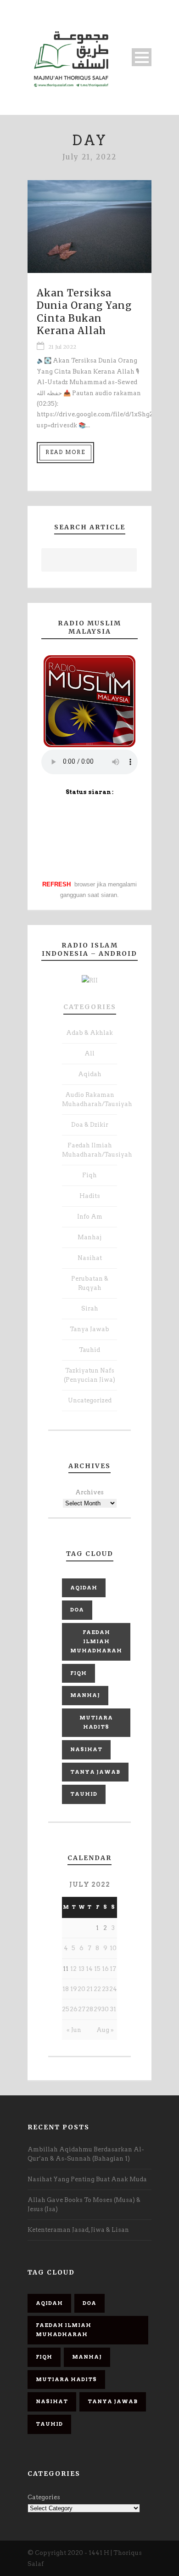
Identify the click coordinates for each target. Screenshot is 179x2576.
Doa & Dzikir (90, 1125)
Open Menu (142, 57)
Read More (65, 452)
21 (89, 1989)
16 (105, 1969)
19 (74, 1989)
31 (113, 2009)
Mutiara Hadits (96, 1722)
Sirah (90, 1308)
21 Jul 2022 (62, 347)
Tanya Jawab (89, 1329)
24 (113, 1989)
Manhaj (89, 1237)
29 (98, 2009)
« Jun (74, 2030)
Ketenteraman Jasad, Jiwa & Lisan (78, 2230)
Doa (77, 1610)
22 (97, 1989)
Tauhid (89, 1350)
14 (89, 1969)
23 (105, 1989)
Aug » (105, 2030)
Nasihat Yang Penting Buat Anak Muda (87, 2179)
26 (74, 2009)
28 (89, 2009)
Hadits (90, 1196)
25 (66, 2009)
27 (82, 2009)
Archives (89, 1492)
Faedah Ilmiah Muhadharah (96, 1641)
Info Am (90, 1217)
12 (73, 1969)
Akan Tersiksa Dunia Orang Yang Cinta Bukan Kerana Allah (84, 312)
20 (81, 1989)
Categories (90, 1007)
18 (66, 1989)
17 (113, 1969)
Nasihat (90, 1258)
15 (97, 1969)
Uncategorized (90, 1400)
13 (81, 1969)
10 (113, 1948)
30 (105, 2009)
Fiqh (89, 1175)
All (89, 1053)
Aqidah (90, 1074)
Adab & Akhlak (89, 1033)
